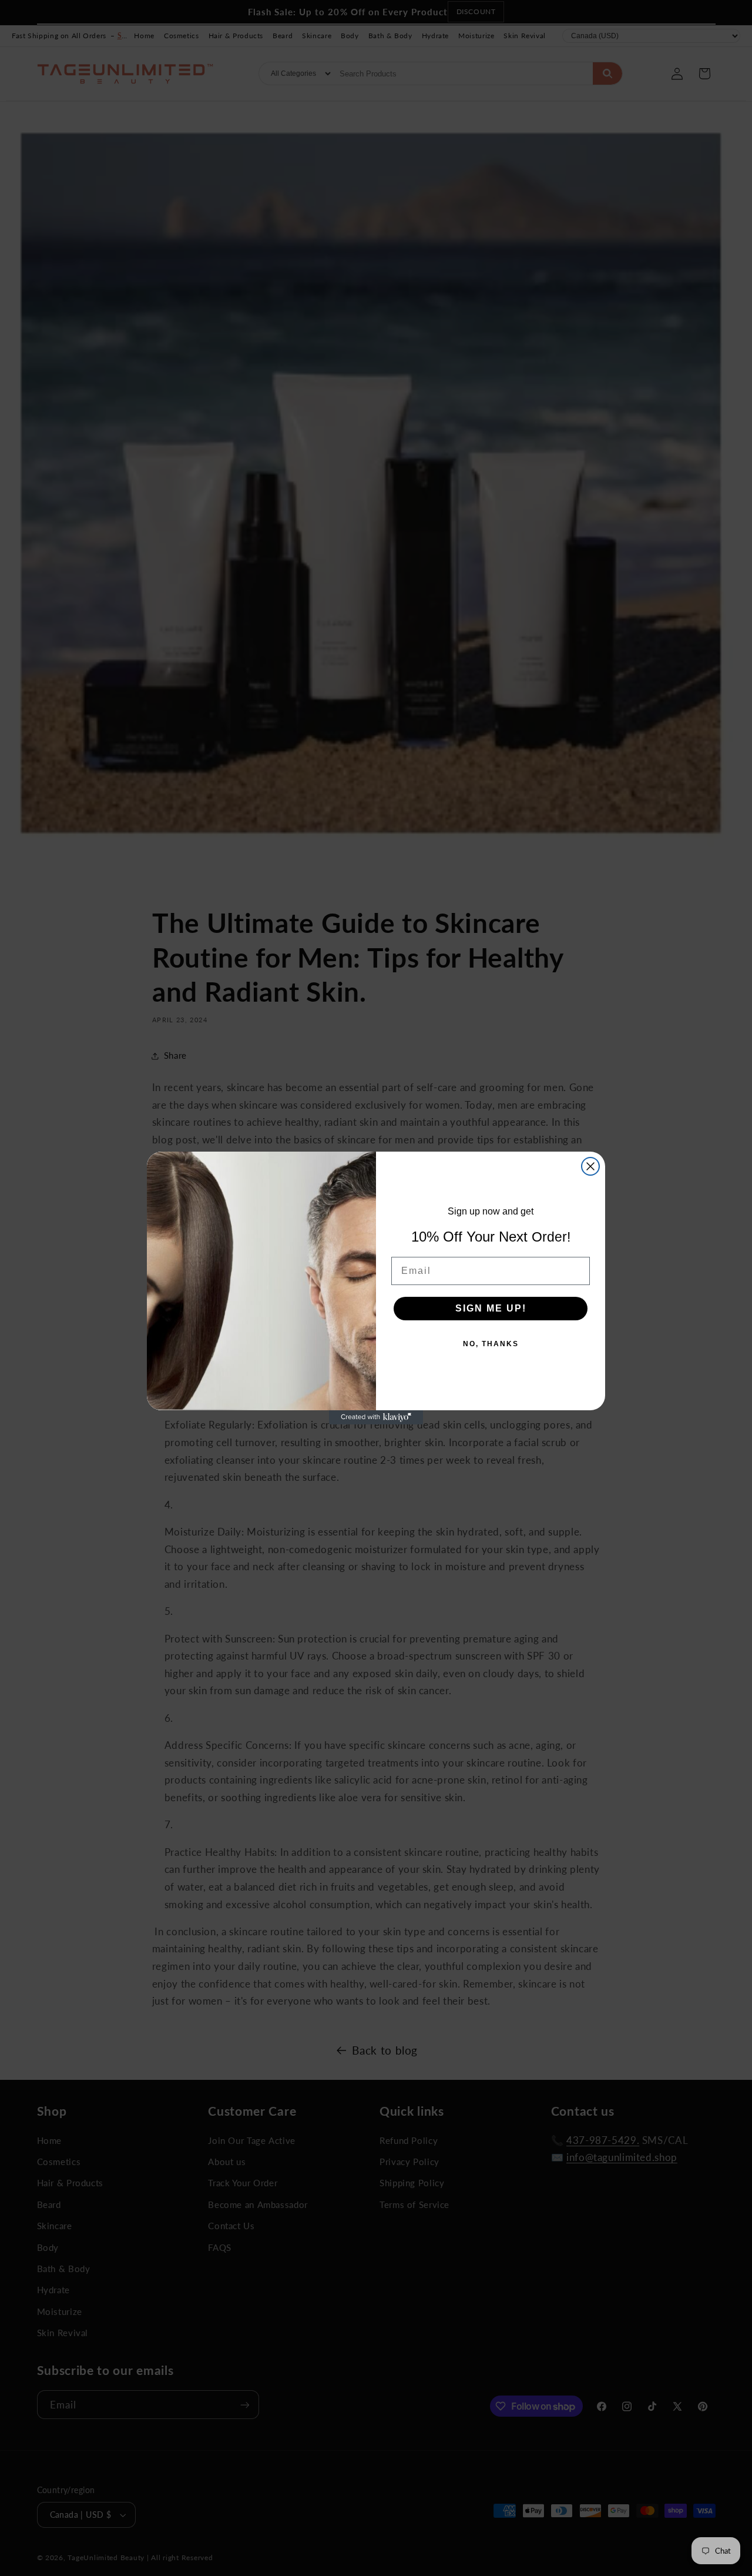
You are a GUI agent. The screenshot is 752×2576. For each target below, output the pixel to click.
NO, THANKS (491, 1344)
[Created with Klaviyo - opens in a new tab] (376, 1417)
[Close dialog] (590, 1166)
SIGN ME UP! (491, 1308)
